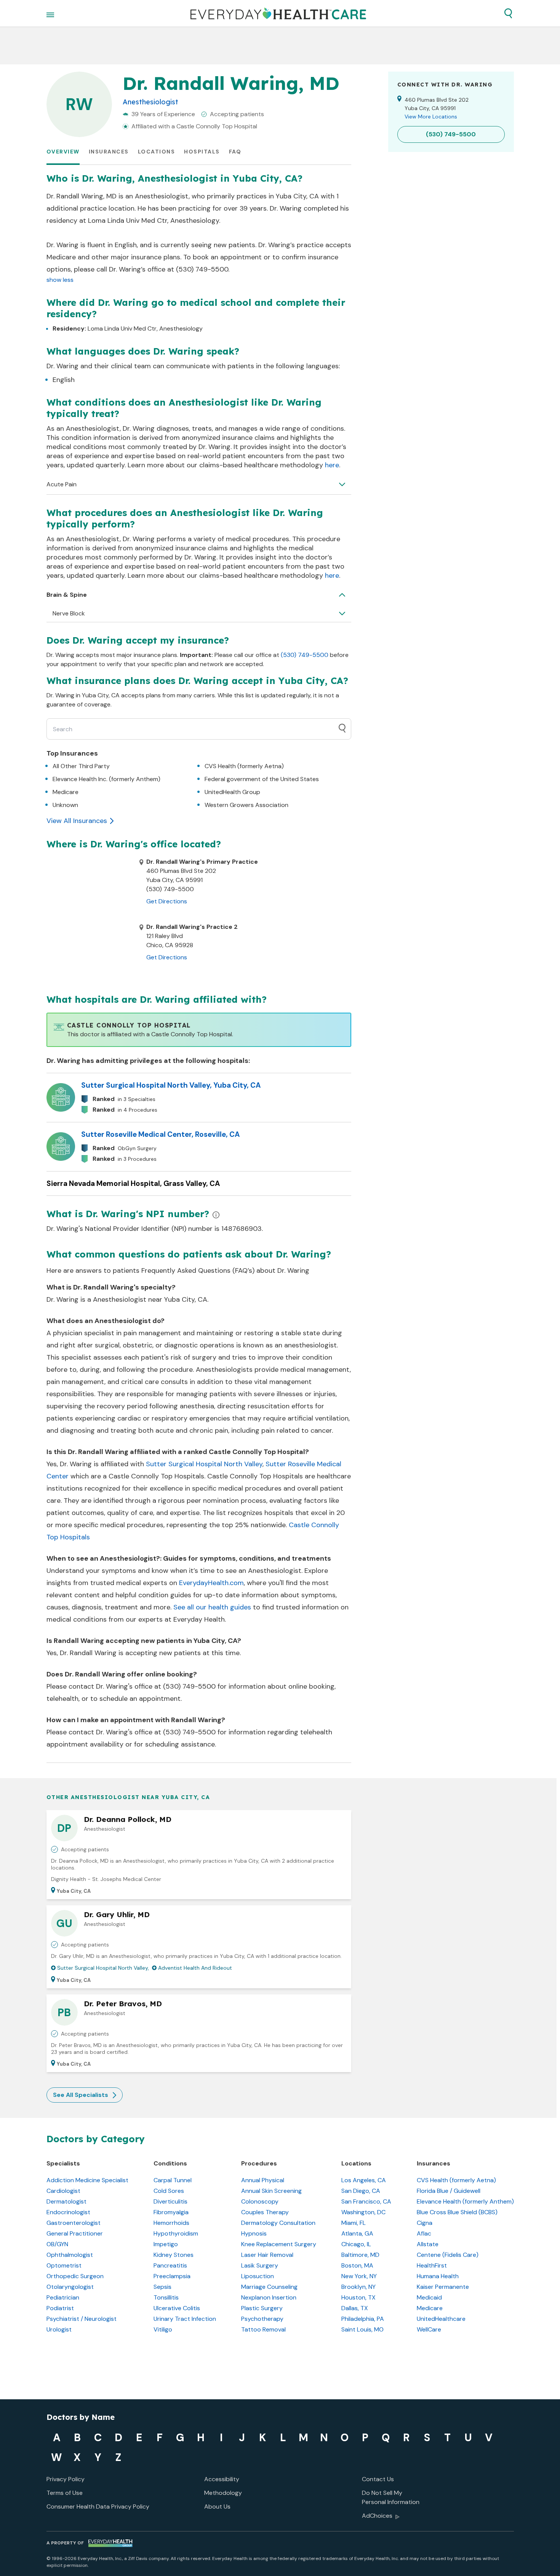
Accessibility (222, 2479)
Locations (157, 152)
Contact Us (378, 2479)
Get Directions (167, 901)
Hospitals (202, 152)
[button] (508, 13)
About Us (217, 2506)
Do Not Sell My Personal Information (391, 2497)
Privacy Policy (66, 2479)
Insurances (109, 152)
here (332, 465)
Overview (63, 152)
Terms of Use (65, 2493)
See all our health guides (212, 1607)
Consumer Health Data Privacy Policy (98, 2506)
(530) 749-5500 (305, 655)
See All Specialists (81, 2095)
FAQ (235, 152)
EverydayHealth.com (211, 1583)
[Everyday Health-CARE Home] (278, 13)
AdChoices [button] (377, 2516)
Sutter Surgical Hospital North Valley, (103, 1968)
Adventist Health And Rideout (195, 1968)
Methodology (223, 2493)
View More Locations (431, 117)
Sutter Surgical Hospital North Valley (204, 1464)
